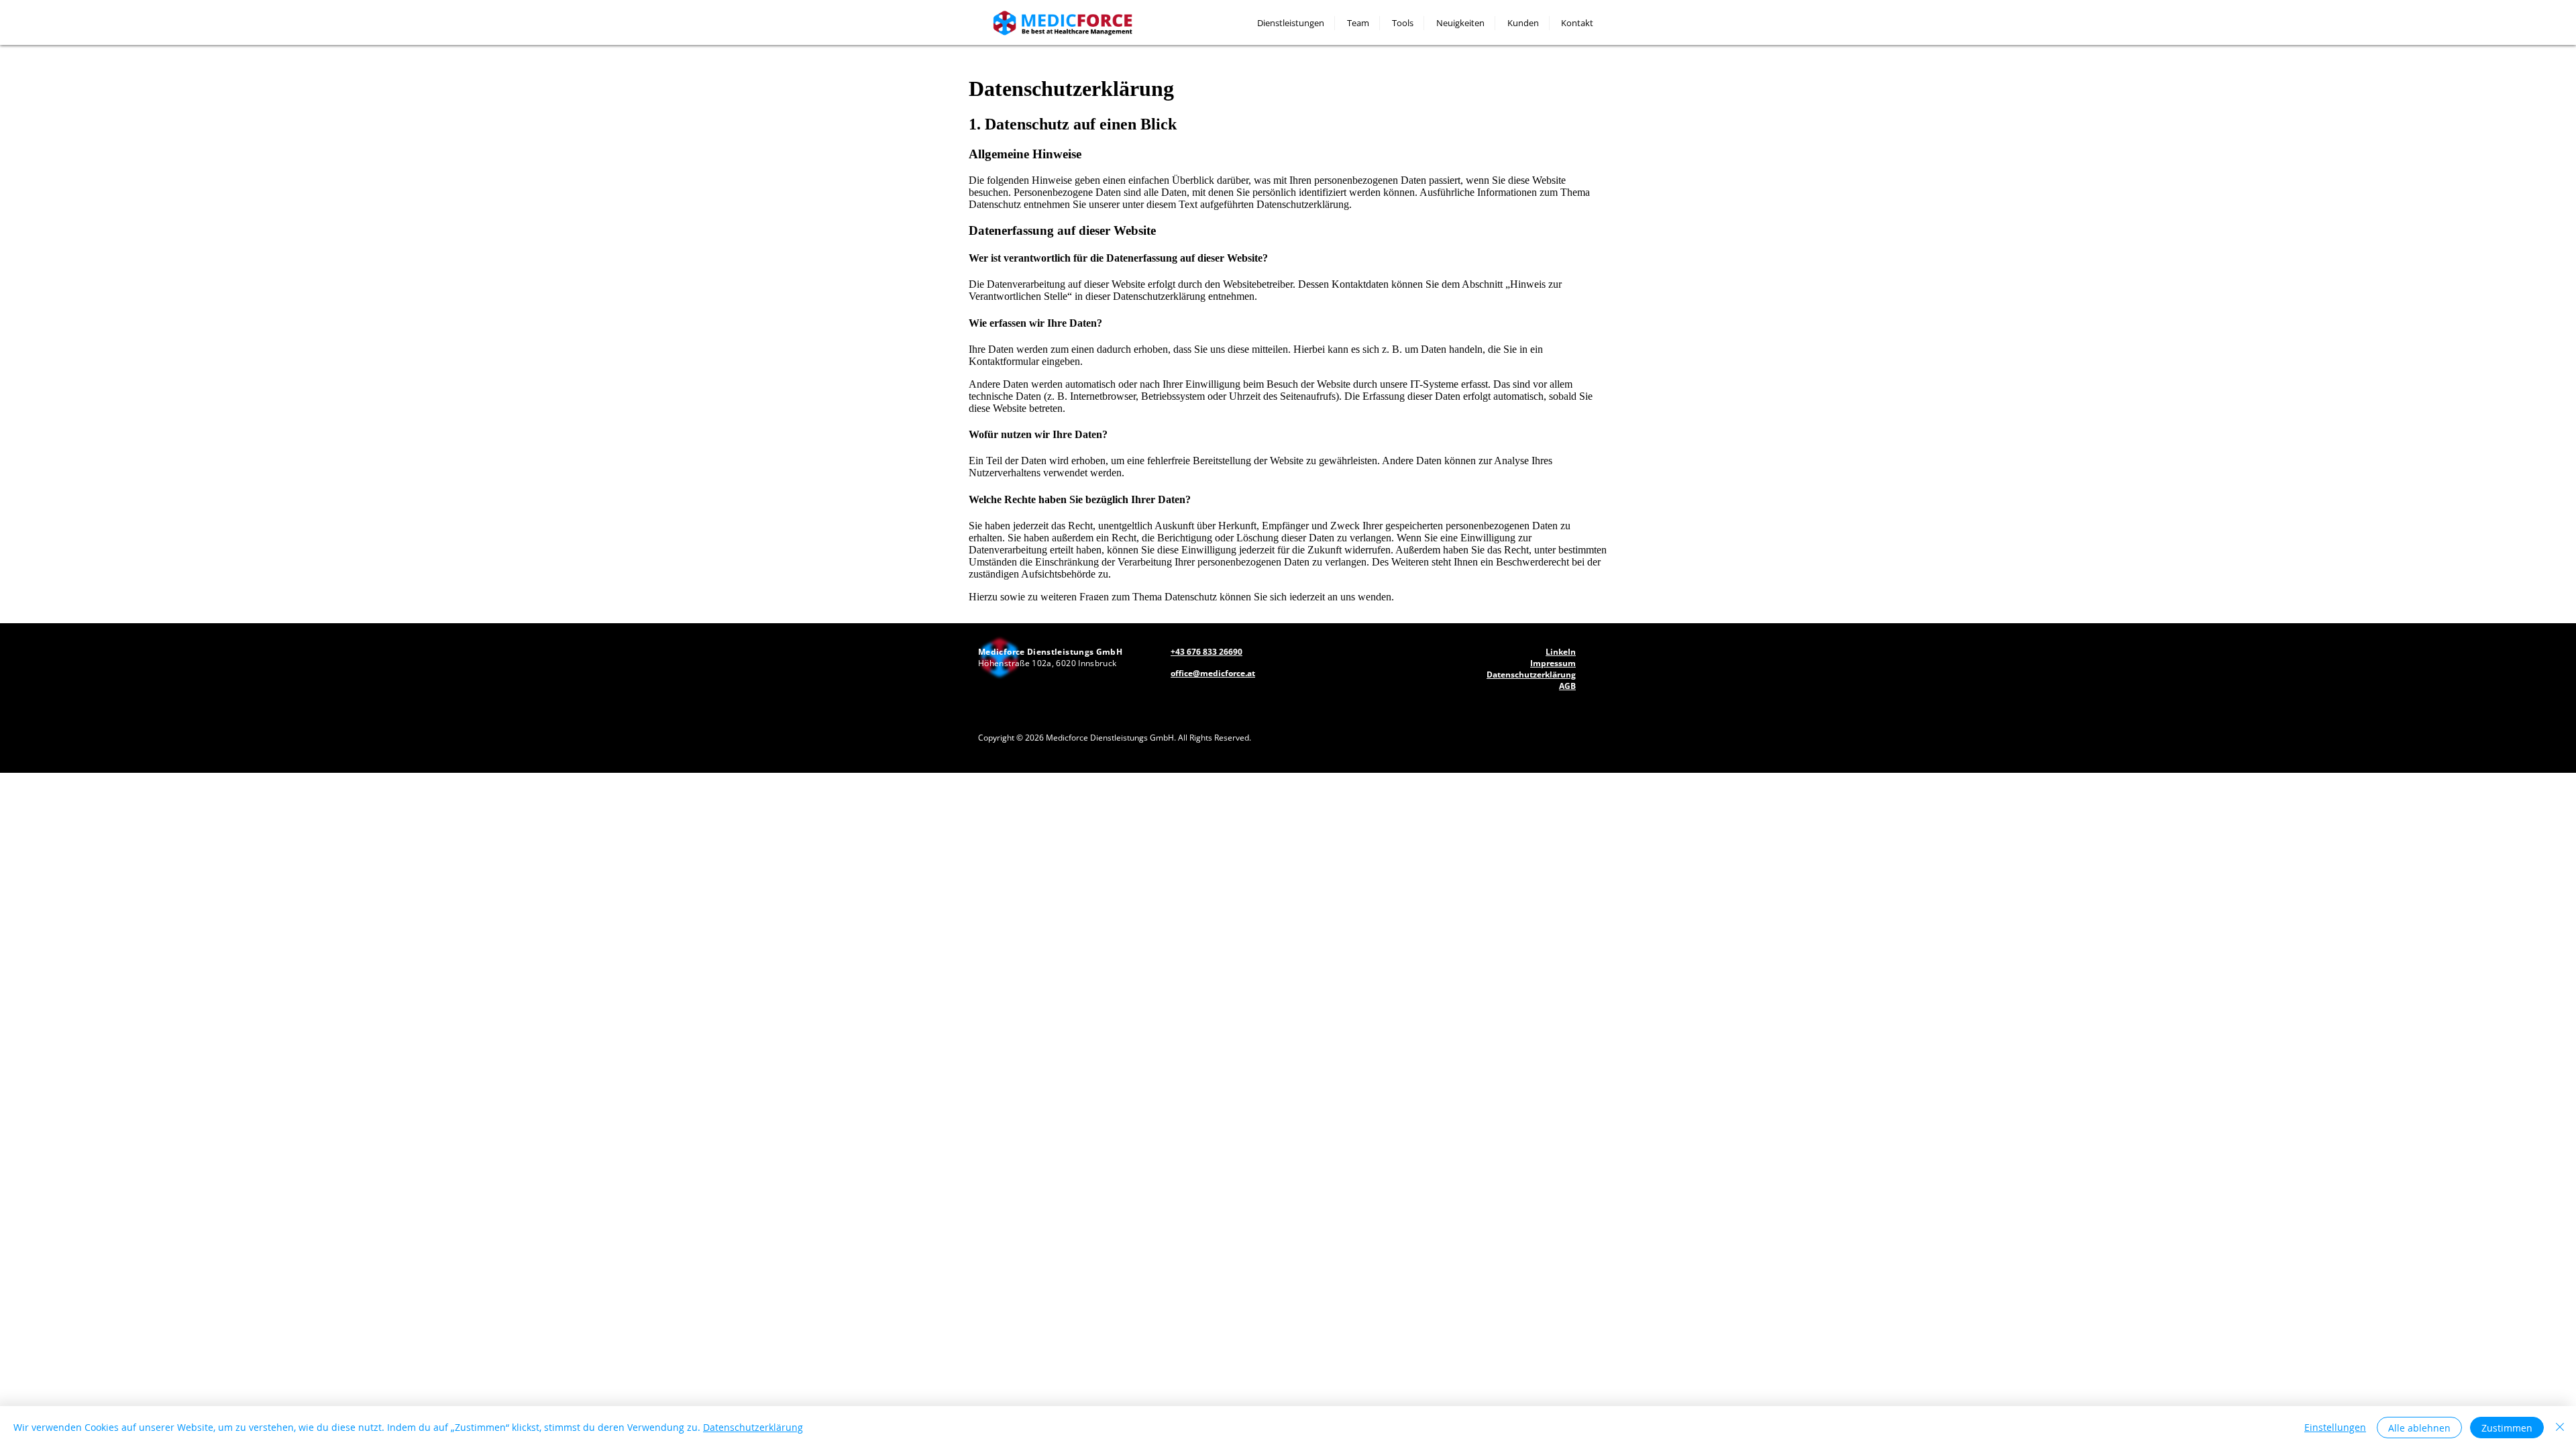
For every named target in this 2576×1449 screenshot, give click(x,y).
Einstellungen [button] (2335, 1427)
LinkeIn (1561, 652)
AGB (1567, 686)
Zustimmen (2507, 1428)
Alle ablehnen (2419, 1428)
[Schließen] (2560, 1428)
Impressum (1553, 663)
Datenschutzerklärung (753, 1427)
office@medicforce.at (1213, 673)
